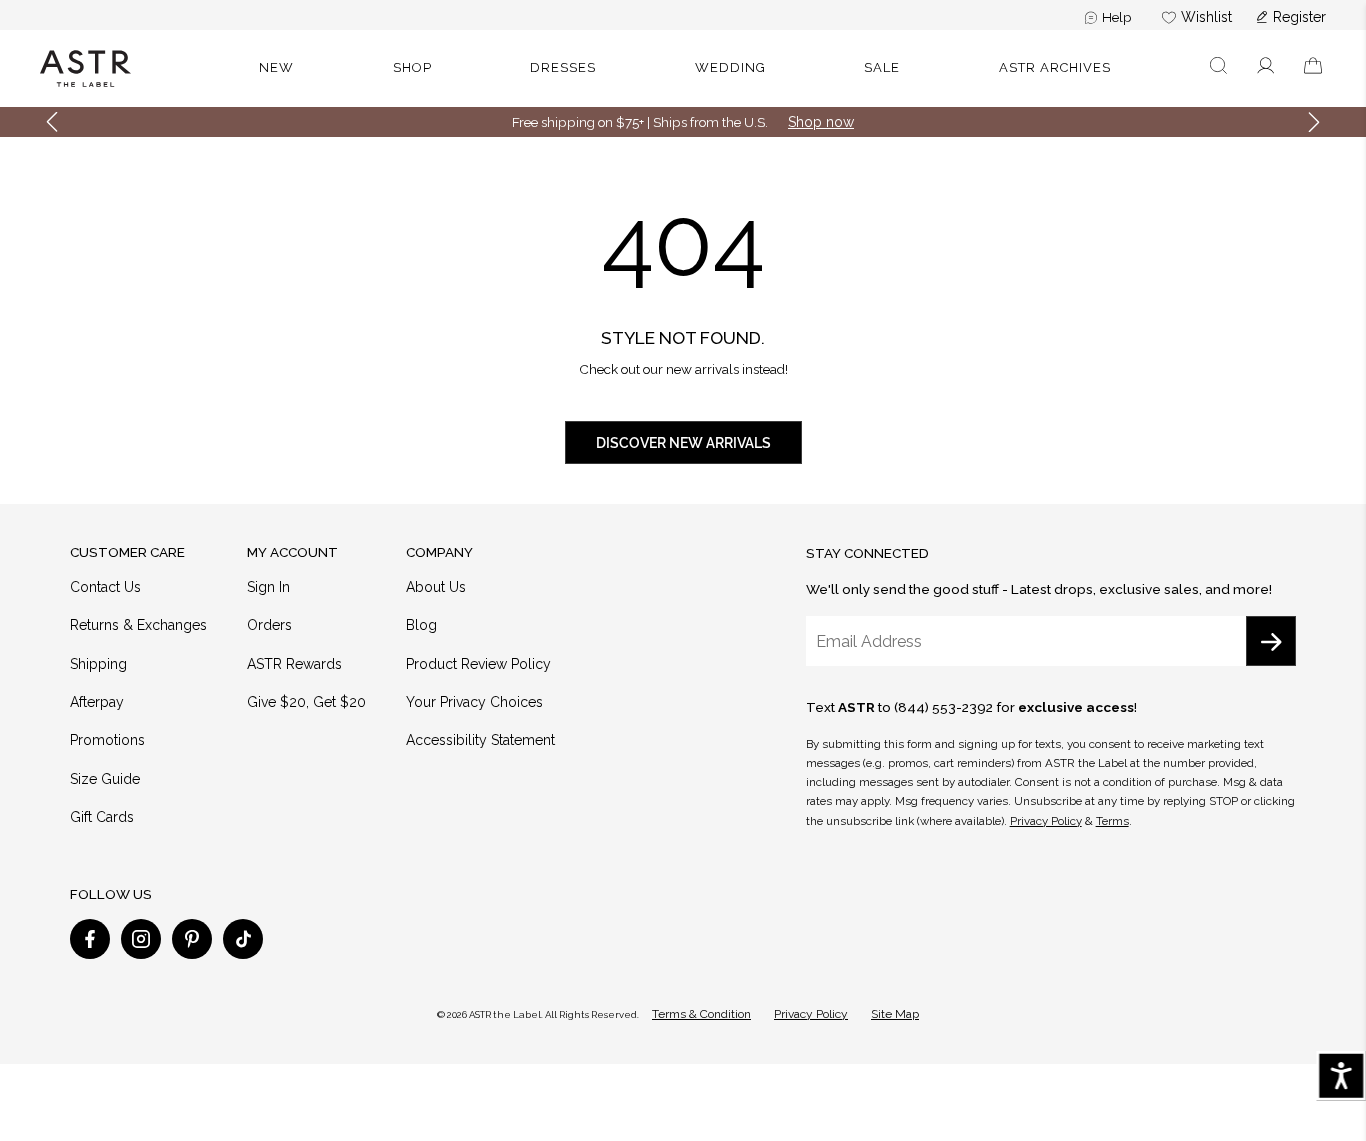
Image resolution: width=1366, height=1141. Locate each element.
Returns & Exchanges (138, 625)
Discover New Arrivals (683, 443)
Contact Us (105, 587)
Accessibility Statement (480, 740)
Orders (269, 625)
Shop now (821, 122)
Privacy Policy (1046, 821)
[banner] (683, 68)
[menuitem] (1108, 17)
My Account (292, 552)
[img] (90, 939)
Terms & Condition (701, 1014)
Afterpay (97, 702)
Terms (1112, 821)
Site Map (895, 1014)
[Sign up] (1271, 641)
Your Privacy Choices (474, 702)
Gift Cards (102, 817)
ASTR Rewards (294, 664)
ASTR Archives (1055, 67)
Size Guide (105, 779)
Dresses (563, 67)
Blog (421, 625)
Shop (412, 67)
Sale (882, 67)
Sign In (268, 587)
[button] (1218, 68)
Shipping (98, 664)
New (276, 67)
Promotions (107, 740)
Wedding (730, 67)
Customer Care (127, 552)
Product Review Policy (478, 664)
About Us (436, 587)
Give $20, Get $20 (306, 702)
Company (439, 552)
